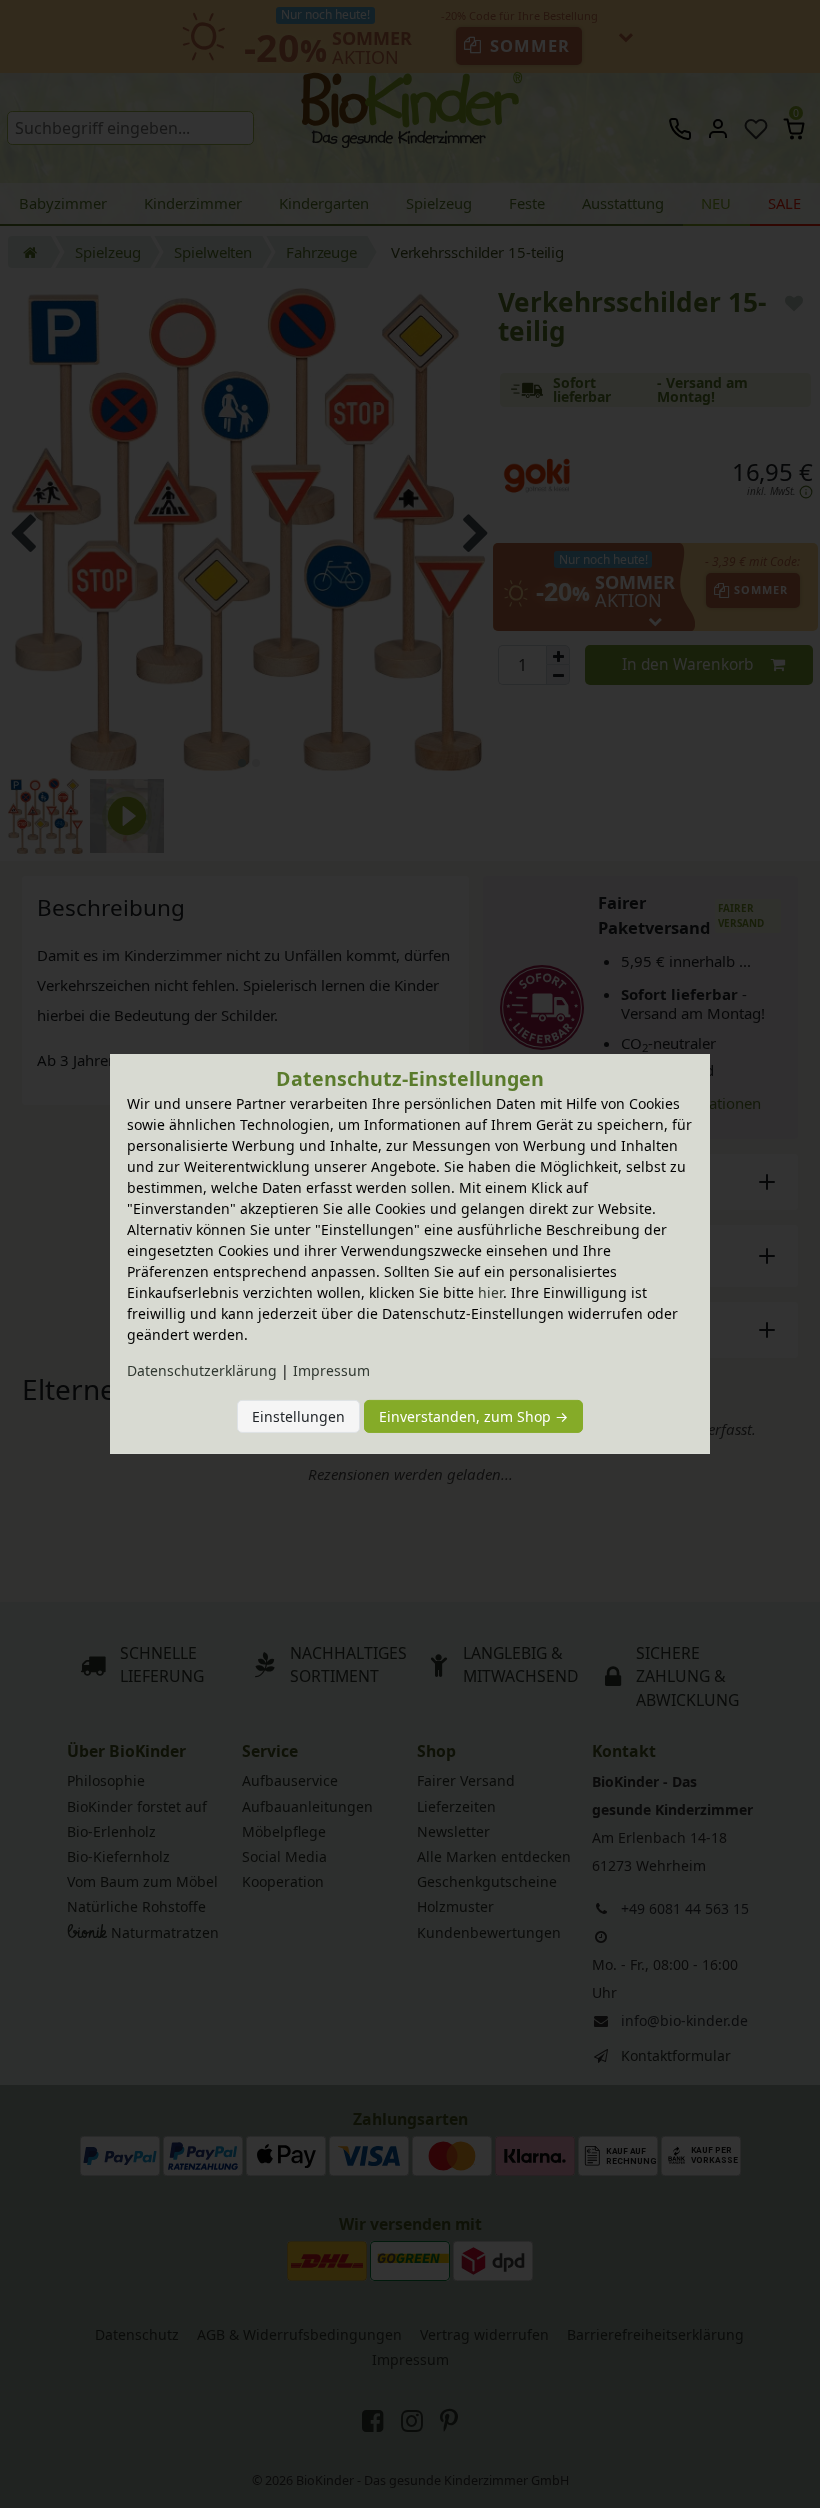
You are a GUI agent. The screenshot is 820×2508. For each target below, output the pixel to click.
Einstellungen (298, 1416)
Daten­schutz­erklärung (202, 1370)
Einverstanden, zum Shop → (473, 1416)
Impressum (331, 1370)
